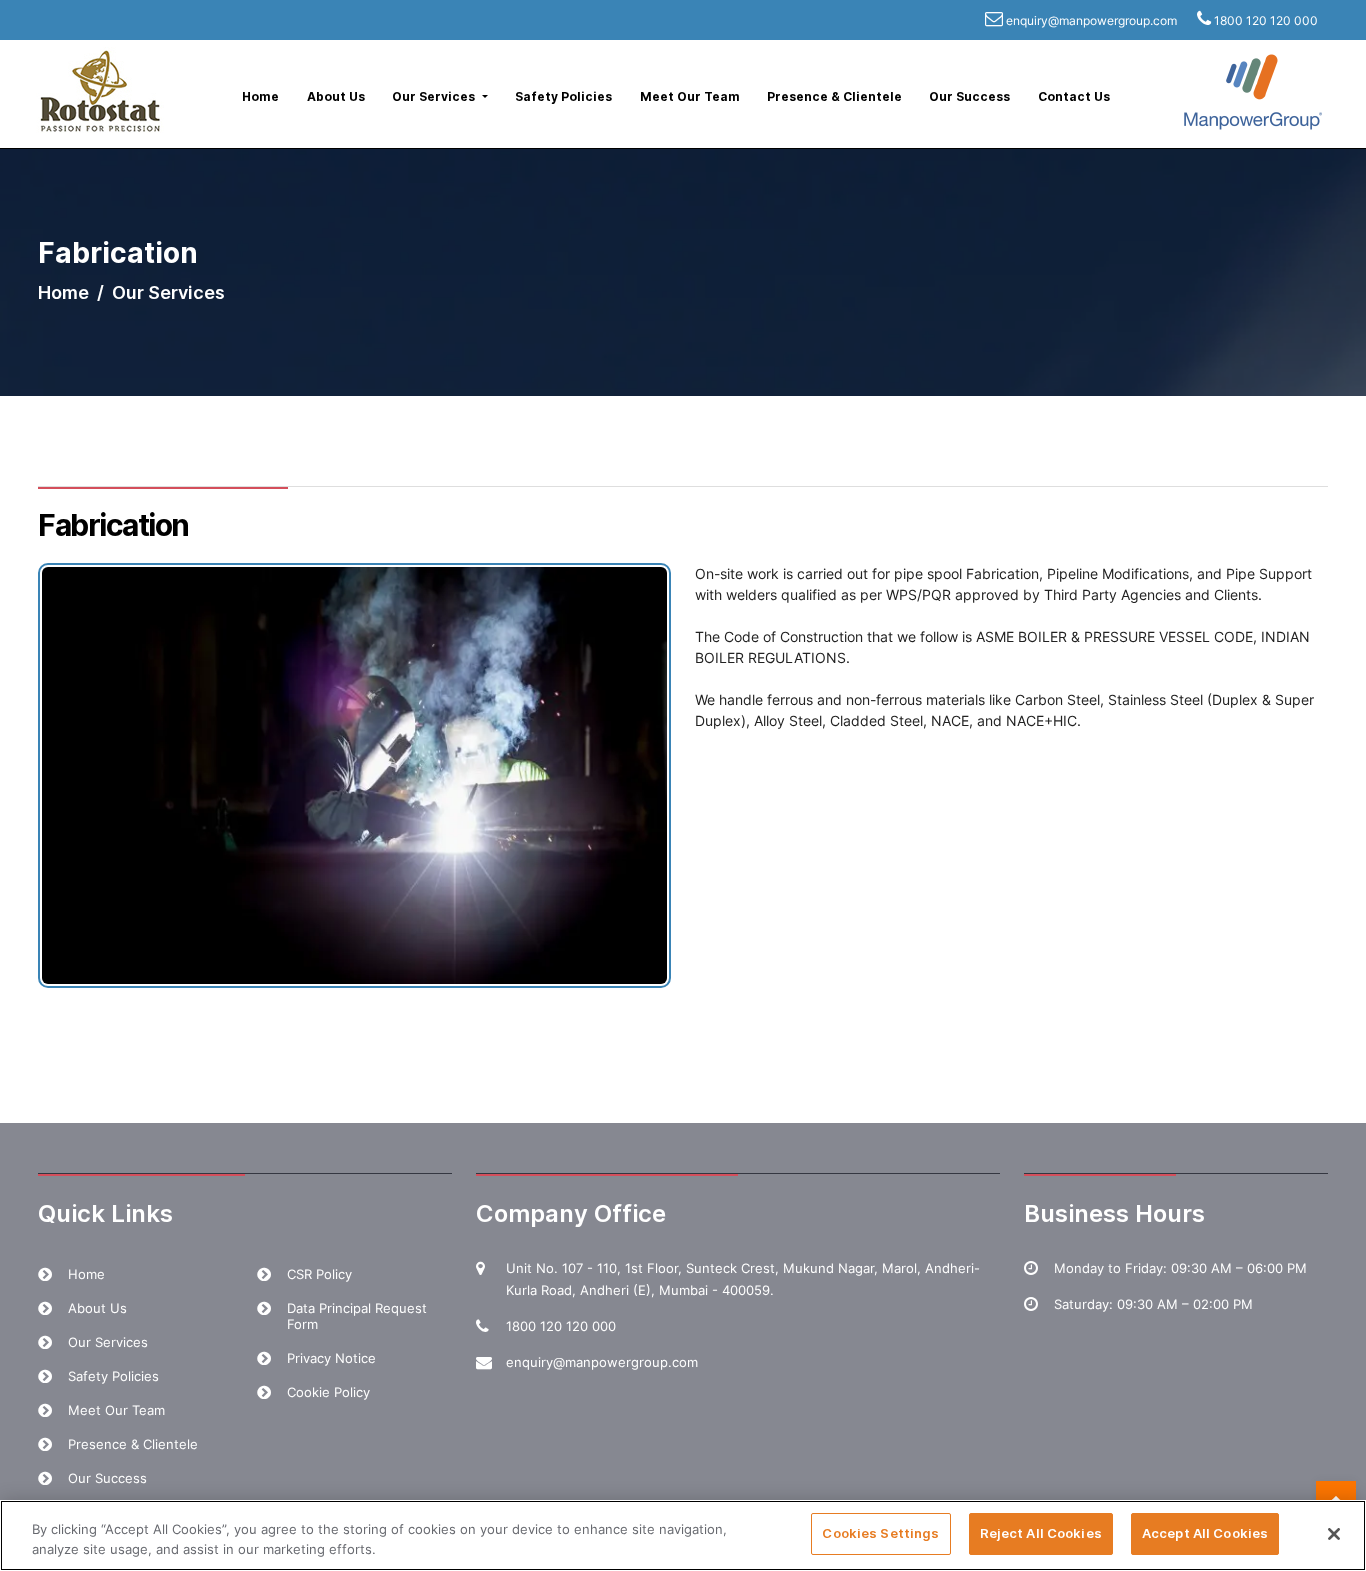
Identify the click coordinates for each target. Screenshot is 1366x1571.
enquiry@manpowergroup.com (1091, 20)
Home (260, 96)
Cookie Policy (328, 1392)
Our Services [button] (435, 96)
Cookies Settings (880, 1533)
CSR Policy (319, 1274)
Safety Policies (563, 96)
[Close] (1334, 1534)
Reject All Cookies (1041, 1533)
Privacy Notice (331, 1358)
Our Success (969, 96)
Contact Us (1074, 96)
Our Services (108, 1342)
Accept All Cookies (1205, 1533)
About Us (336, 96)
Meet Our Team (690, 96)
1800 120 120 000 (1266, 20)
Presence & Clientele (834, 96)
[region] (683, 1535)
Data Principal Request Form (357, 1316)
